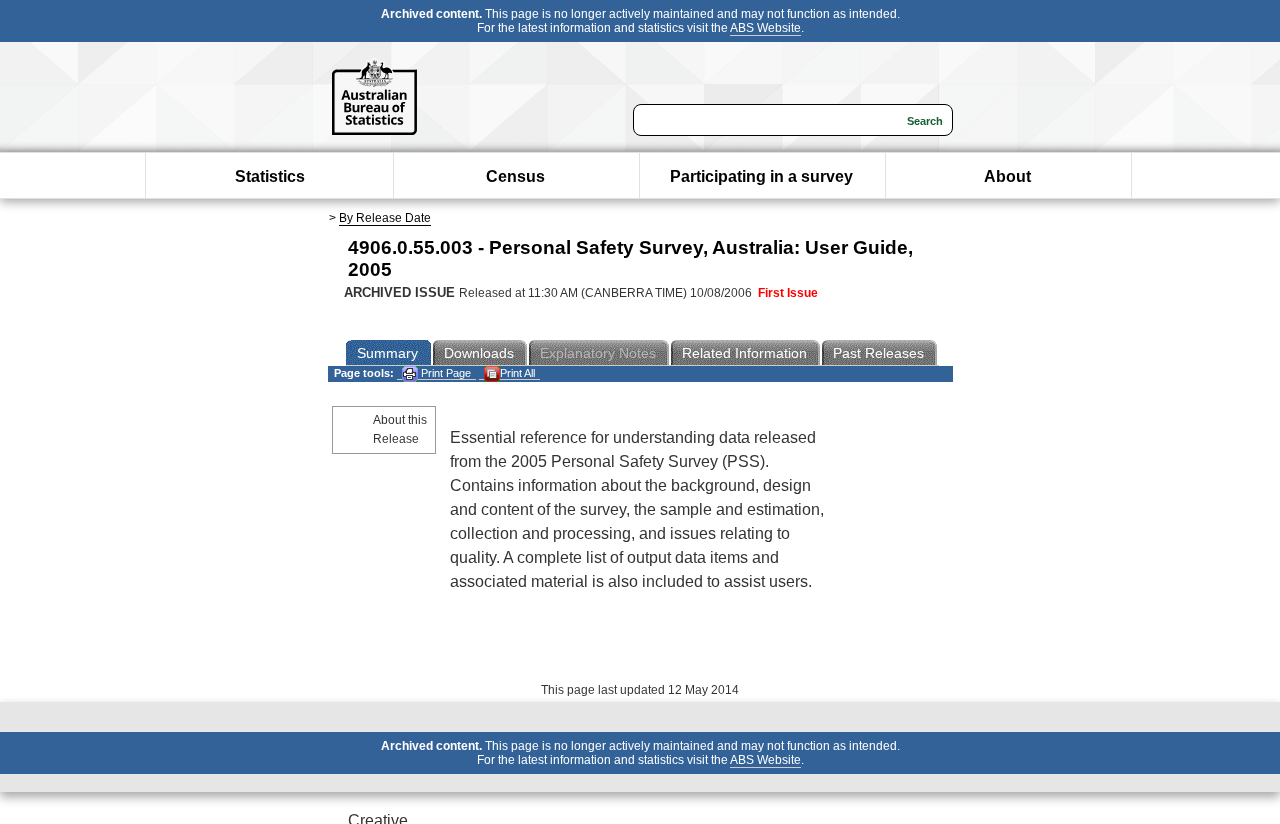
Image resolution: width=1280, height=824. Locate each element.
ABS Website (765, 28)
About (1007, 176)
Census (515, 176)
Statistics (270, 176)
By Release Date (385, 218)
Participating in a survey (761, 176)
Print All (517, 373)
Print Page (444, 373)
